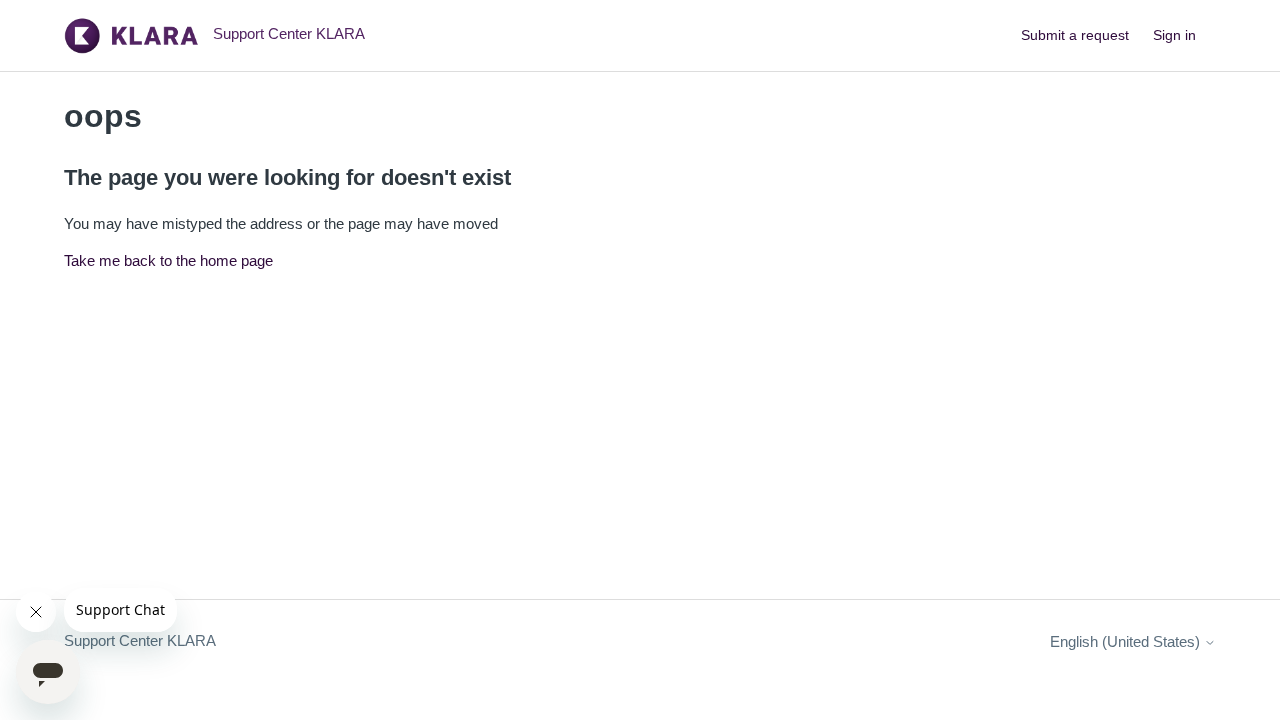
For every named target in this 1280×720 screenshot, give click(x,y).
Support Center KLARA (140, 640)
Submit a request (1075, 35)
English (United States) (1127, 641)
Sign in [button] (1174, 35)
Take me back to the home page (168, 260)
